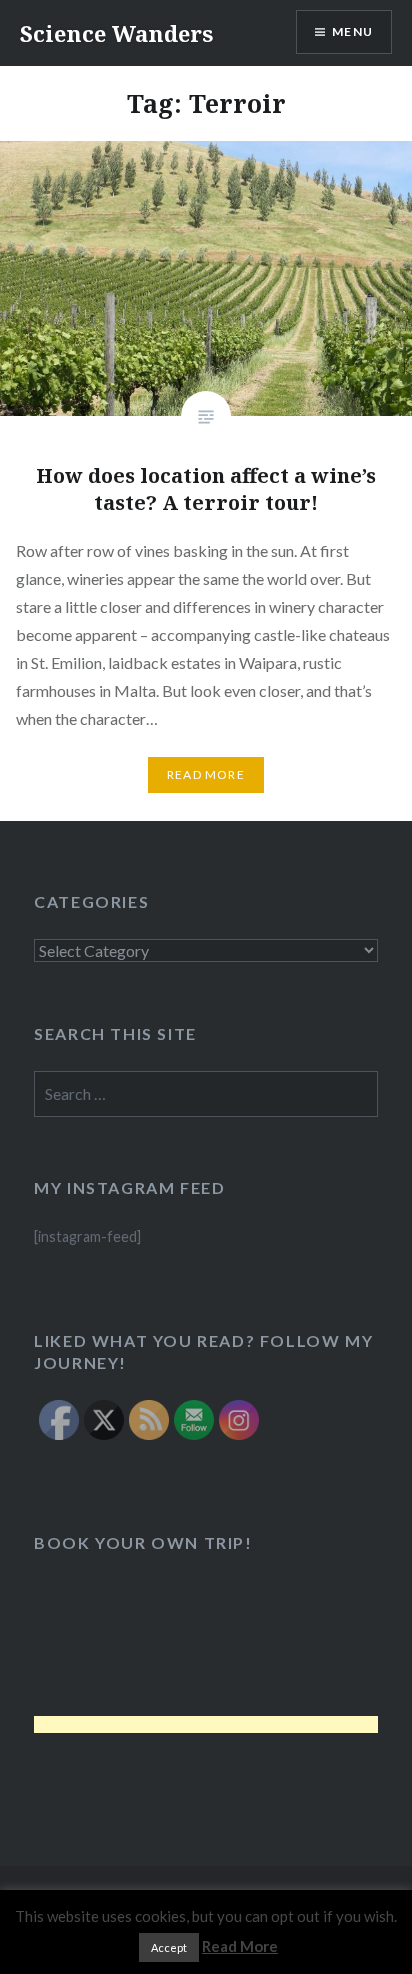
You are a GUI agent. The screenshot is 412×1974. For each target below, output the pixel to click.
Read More (206, 774)
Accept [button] (169, 1947)
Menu (352, 31)
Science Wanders (116, 33)
